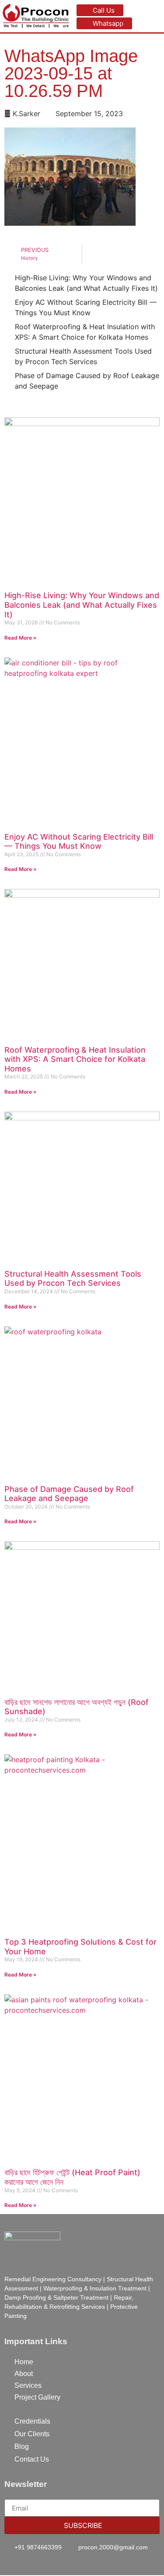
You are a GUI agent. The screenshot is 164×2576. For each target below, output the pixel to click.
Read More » (21, 638)
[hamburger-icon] (154, 16)
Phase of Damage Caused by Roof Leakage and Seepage (69, 1494)
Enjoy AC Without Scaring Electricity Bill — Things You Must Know (79, 842)
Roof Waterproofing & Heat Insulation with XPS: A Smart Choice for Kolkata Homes (75, 1059)
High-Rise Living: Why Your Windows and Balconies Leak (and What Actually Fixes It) (82, 605)
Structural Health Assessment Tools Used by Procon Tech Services (73, 1279)
